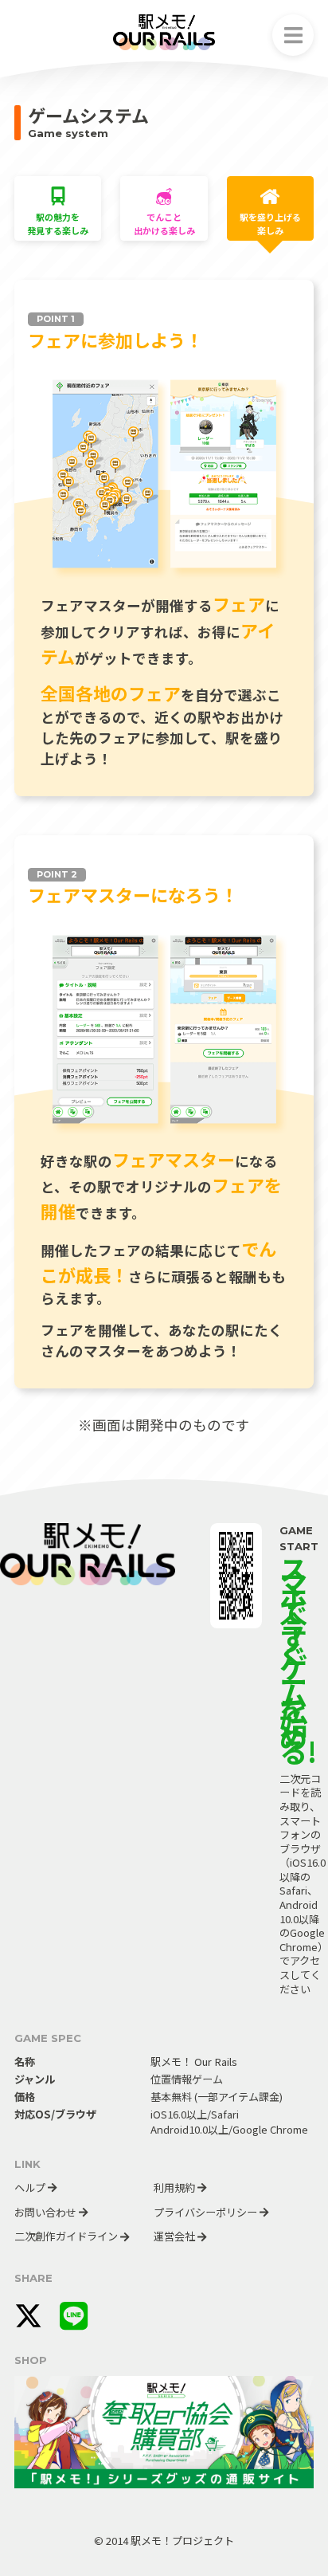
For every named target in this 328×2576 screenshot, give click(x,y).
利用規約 (176, 2187)
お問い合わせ (47, 2212)
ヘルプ (31, 2187)
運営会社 (176, 2236)
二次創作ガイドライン (67, 2236)
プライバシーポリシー (207, 2212)
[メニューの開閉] (293, 35)
